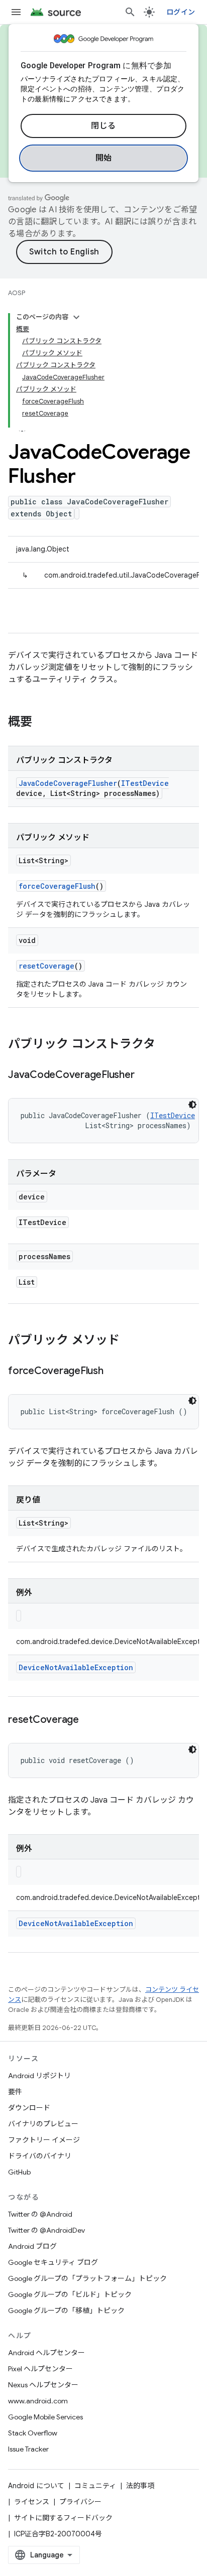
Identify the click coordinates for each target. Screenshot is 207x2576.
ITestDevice (145, 783)
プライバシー (80, 2502)
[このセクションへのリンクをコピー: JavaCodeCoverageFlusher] (144, 1075)
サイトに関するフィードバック (63, 2518)
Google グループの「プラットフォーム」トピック (87, 2278)
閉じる (103, 126)
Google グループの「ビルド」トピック (70, 2294)
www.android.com (38, 2401)
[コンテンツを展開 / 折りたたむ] (76, 317)
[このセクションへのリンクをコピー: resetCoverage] (89, 1720)
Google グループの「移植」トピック (66, 2311)
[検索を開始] (130, 12)
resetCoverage (46, 966)
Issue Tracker (28, 2449)
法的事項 (140, 2486)
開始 (104, 158)
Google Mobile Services (45, 2417)
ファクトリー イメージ (44, 2140)
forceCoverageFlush (57, 886)
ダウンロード (29, 2108)
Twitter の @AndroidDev (46, 2230)
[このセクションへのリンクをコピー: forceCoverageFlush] (114, 1372)
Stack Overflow (33, 2433)
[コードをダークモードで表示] (192, 1105)
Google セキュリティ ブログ (53, 2262)
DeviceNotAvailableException (76, 1667)
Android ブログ (32, 2246)
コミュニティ (95, 2486)
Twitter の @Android (40, 2214)
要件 (15, 2092)
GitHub (19, 2172)
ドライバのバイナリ (40, 2156)
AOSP (17, 293)
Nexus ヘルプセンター (43, 2385)
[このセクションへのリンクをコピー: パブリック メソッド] (130, 1341)
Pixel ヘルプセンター (40, 2369)
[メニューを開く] (16, 12)
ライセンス (32, 2502)
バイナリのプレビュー (43, 2124)
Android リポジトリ (39, 2076)
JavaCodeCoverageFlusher (68, 783)
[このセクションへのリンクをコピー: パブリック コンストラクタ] (165, 1045)
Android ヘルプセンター (46, 2353)
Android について (36, 2486)
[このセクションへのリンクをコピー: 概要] (42, 723)
